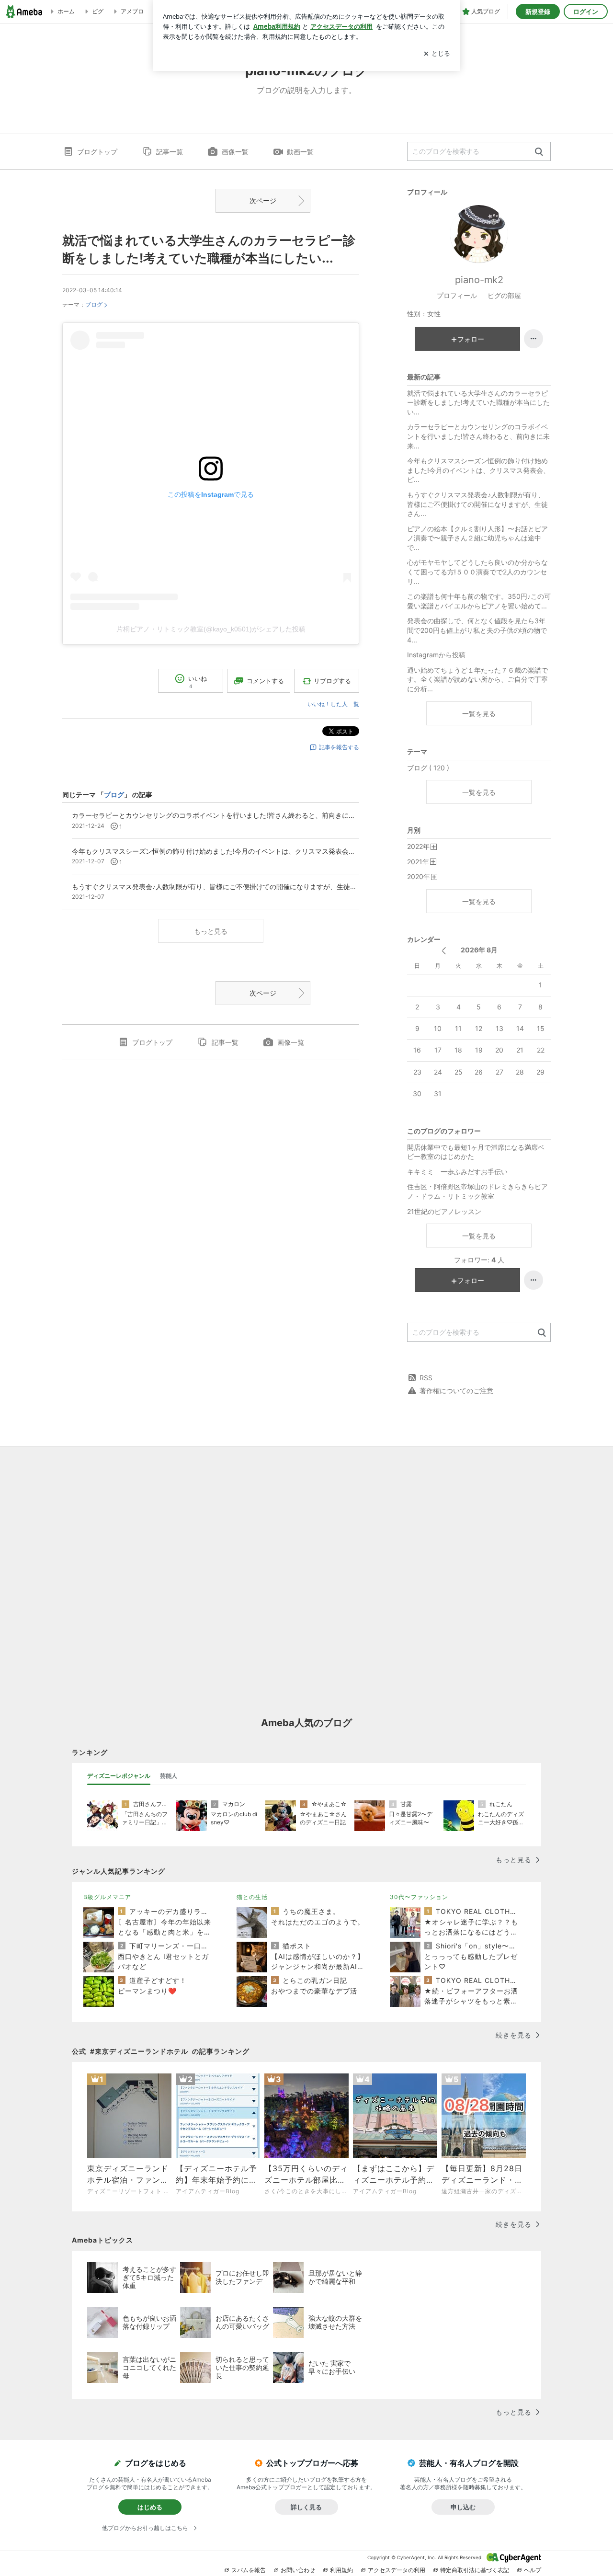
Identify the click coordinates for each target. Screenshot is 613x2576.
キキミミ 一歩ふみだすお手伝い (457, 1172)
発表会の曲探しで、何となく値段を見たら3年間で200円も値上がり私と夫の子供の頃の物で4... (477, 630)
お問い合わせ (298, 2570)
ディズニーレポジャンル (119, 1776)
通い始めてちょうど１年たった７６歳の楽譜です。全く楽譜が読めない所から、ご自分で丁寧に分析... (477, 679)
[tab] (119, 1776)
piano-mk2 (479, 280)
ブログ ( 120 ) (428, 768)
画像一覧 (235, 152)
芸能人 (169, 1776)
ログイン (586, 11)
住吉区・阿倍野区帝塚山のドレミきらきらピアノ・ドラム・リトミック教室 (477, 1191)
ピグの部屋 (504, 295)
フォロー (471, 339)
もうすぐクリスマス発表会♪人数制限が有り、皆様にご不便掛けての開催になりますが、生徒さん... (477, 504)
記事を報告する (339, 747)
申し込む (463, 2507)
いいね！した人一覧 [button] (333, 704)
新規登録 (538, 11)
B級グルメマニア (107, 1897)
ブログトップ (97, 152)
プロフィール (457, 295)
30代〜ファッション (419, 1897)
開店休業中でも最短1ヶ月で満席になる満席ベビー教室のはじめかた (476, 1152)
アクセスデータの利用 (397, 2570)
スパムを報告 (249, 2570)
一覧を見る (479, 714)
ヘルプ (533, 2570)
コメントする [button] (265, 681)
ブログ (94, 304)
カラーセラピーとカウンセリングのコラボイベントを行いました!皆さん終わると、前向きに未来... (478, 436)
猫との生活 (252, 1897)
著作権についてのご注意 (456, 1391)
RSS (426, 1378)
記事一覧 (170, 152)
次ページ (263, 200)
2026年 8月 (479, 950)
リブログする (332, 681)
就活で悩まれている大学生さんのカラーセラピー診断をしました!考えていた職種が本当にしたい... (478, 402)
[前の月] (444, 951)
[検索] (539, 152)
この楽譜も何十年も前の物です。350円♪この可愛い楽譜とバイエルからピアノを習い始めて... (479, 601)
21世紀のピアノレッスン (444, 1211)
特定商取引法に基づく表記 (475, 2570)
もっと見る (211, 931)
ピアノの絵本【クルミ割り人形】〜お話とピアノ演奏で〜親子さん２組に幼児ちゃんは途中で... (477, 538)
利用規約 (341, 2570)
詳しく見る (306, 2507)
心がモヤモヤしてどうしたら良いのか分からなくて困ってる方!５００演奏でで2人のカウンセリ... (477, 572)
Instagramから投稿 (436, 655)
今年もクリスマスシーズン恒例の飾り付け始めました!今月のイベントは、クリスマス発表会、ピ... (478, 470)
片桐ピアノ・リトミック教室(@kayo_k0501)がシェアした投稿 (211, 629)
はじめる (150, 2507)
